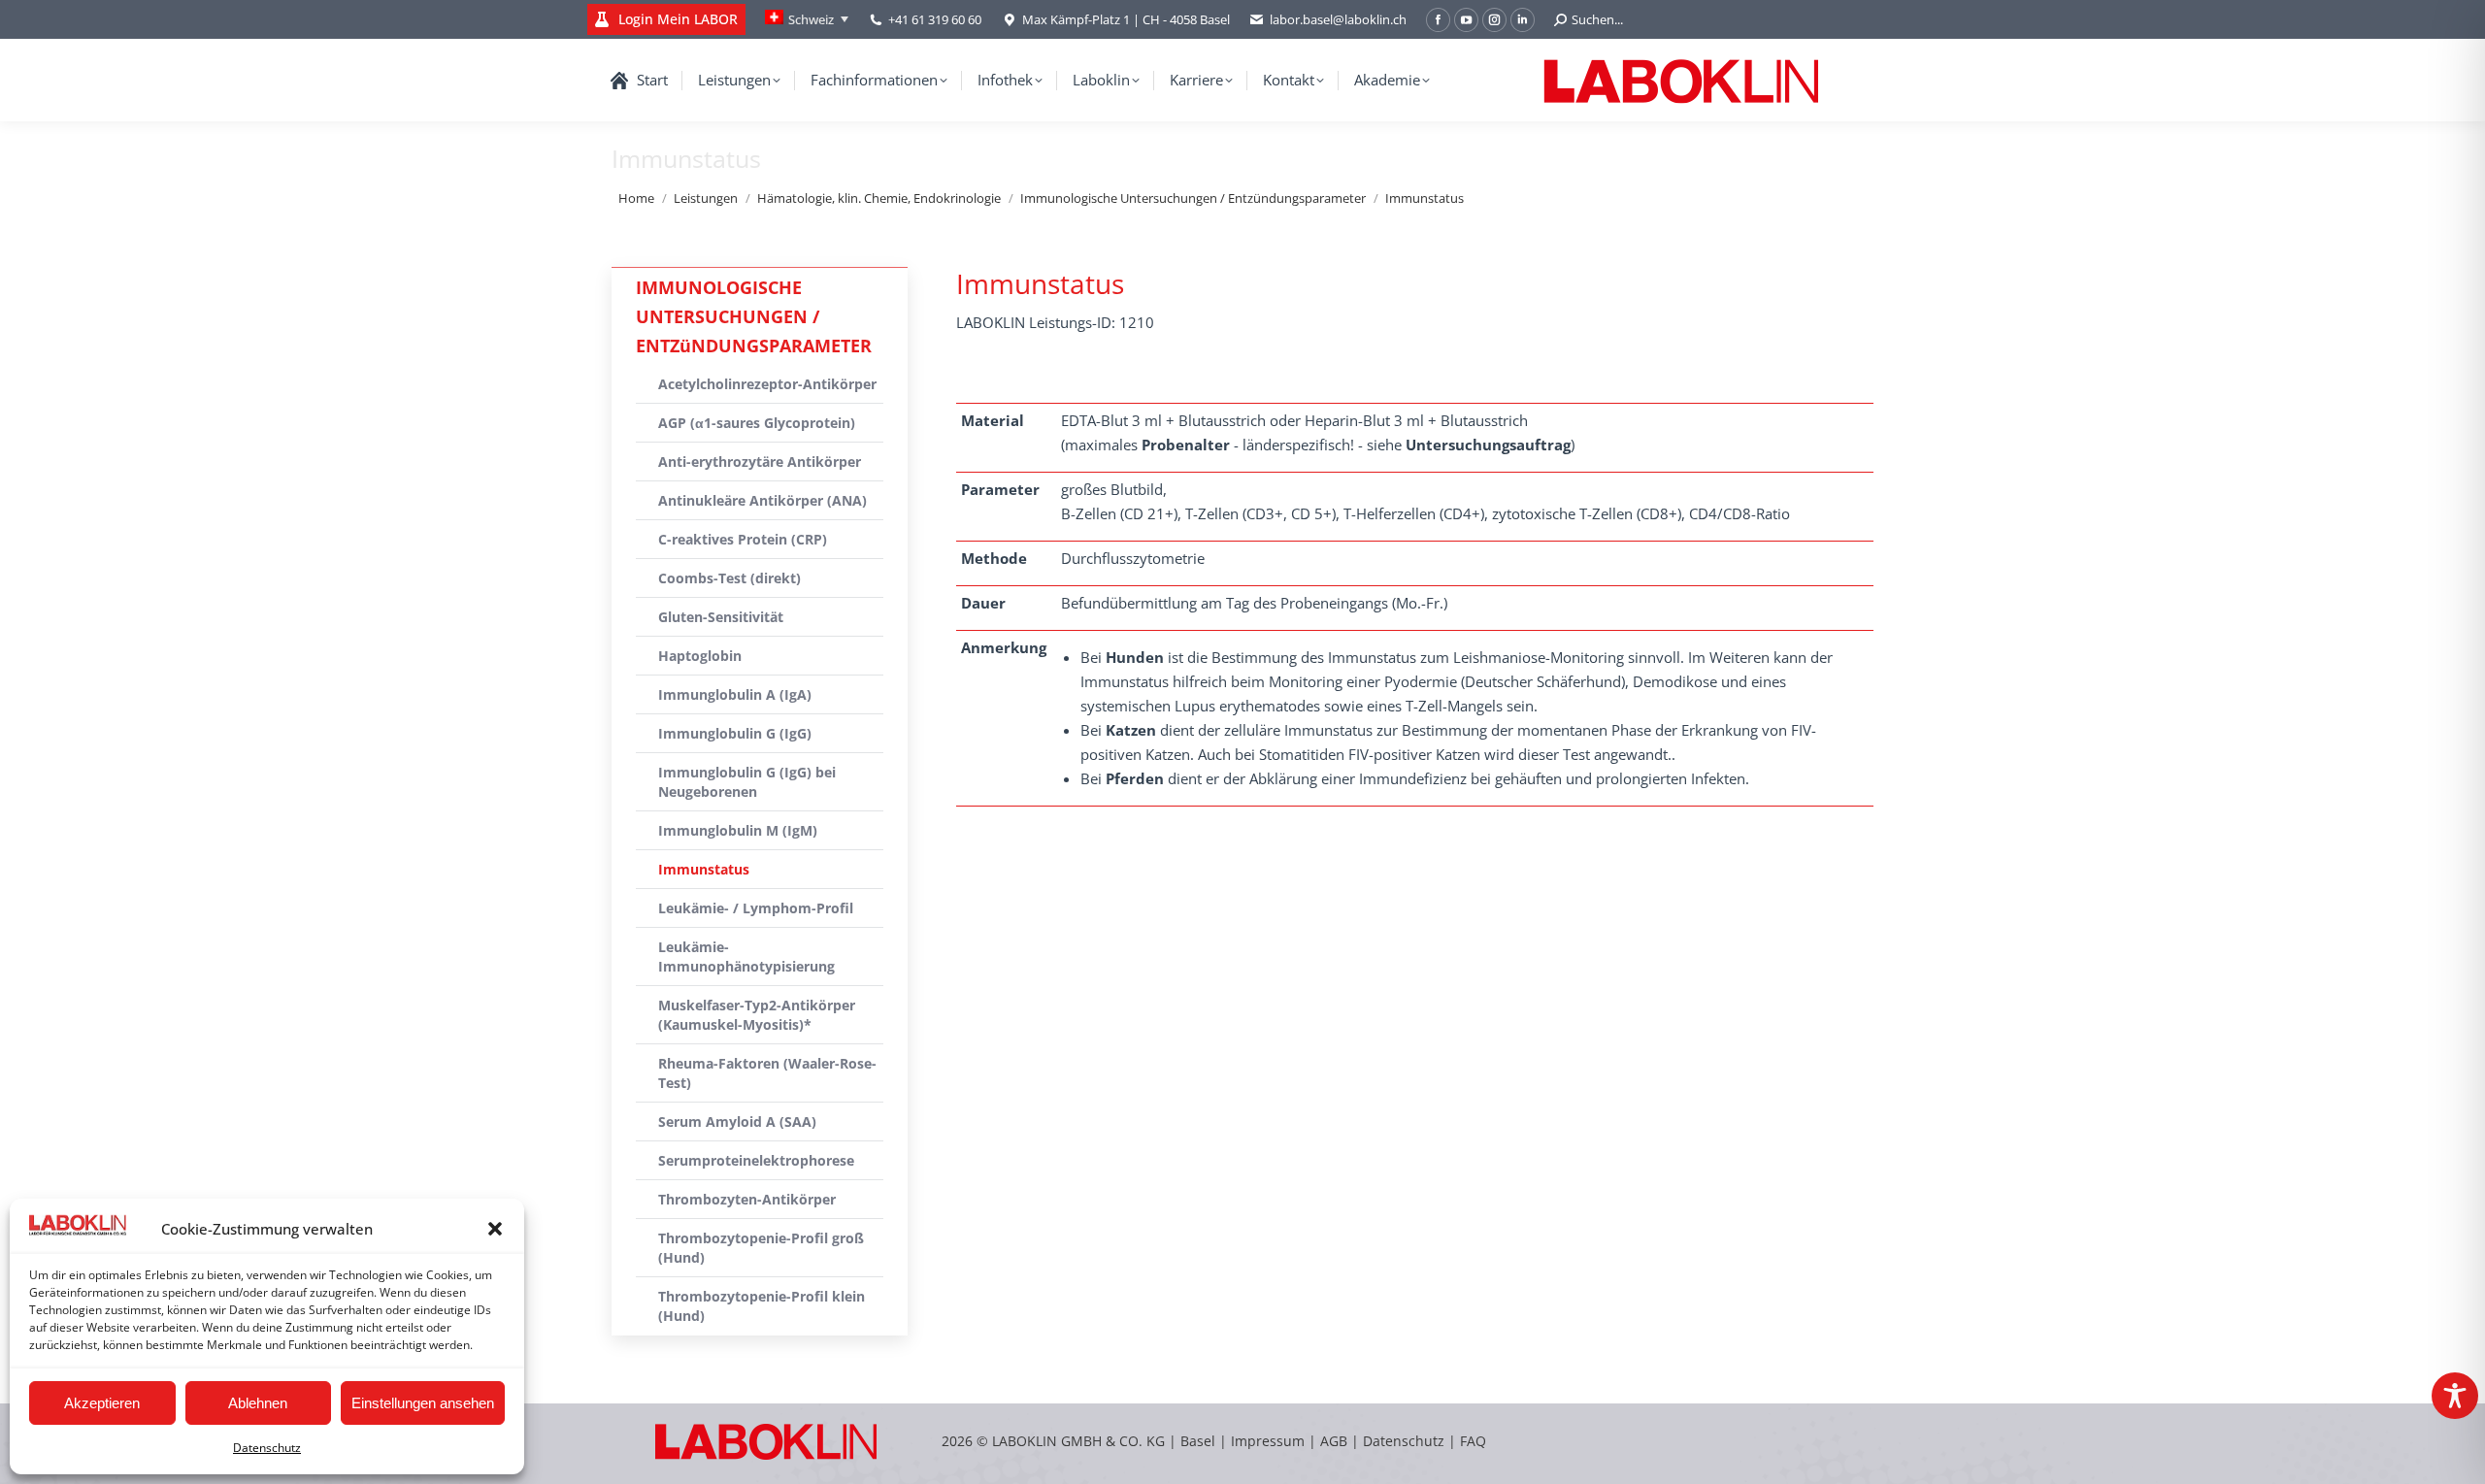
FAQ (1473, 1441)
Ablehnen (258, 1403)
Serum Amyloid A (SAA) (737, 1121)
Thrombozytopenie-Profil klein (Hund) (762, 1306)
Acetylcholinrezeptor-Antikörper (767, 384)
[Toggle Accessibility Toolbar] (2455, 1396)
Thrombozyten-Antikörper (747, 1199)
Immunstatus (704, 869)
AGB (1336, 1441)
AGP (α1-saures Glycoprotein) (757, 423)
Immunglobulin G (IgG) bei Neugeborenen (747, 782)
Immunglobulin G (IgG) (735, 733)
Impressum (1268, 1441)
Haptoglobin (700, 656)
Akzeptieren (102, 1403)
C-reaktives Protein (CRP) (743, 539)
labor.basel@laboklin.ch (1338, 19)
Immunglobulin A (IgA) (735, 694)
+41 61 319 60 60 (935, 19)
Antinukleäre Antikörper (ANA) (762, 500)
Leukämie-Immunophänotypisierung (746, 956)
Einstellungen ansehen (423, 1403)
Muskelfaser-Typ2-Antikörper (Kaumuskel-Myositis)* (757, 1015)
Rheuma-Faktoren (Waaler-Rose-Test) (767, 1073)
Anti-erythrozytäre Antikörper (760, 462)
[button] (495, 1229)
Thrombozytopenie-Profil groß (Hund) (761, 1248)
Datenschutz (267, 1448)
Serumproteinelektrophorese (756, 1160)
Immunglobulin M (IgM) (738, 830)
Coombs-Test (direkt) (729, 578)
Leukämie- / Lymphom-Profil (756, 908)
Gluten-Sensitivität (721, 617)
